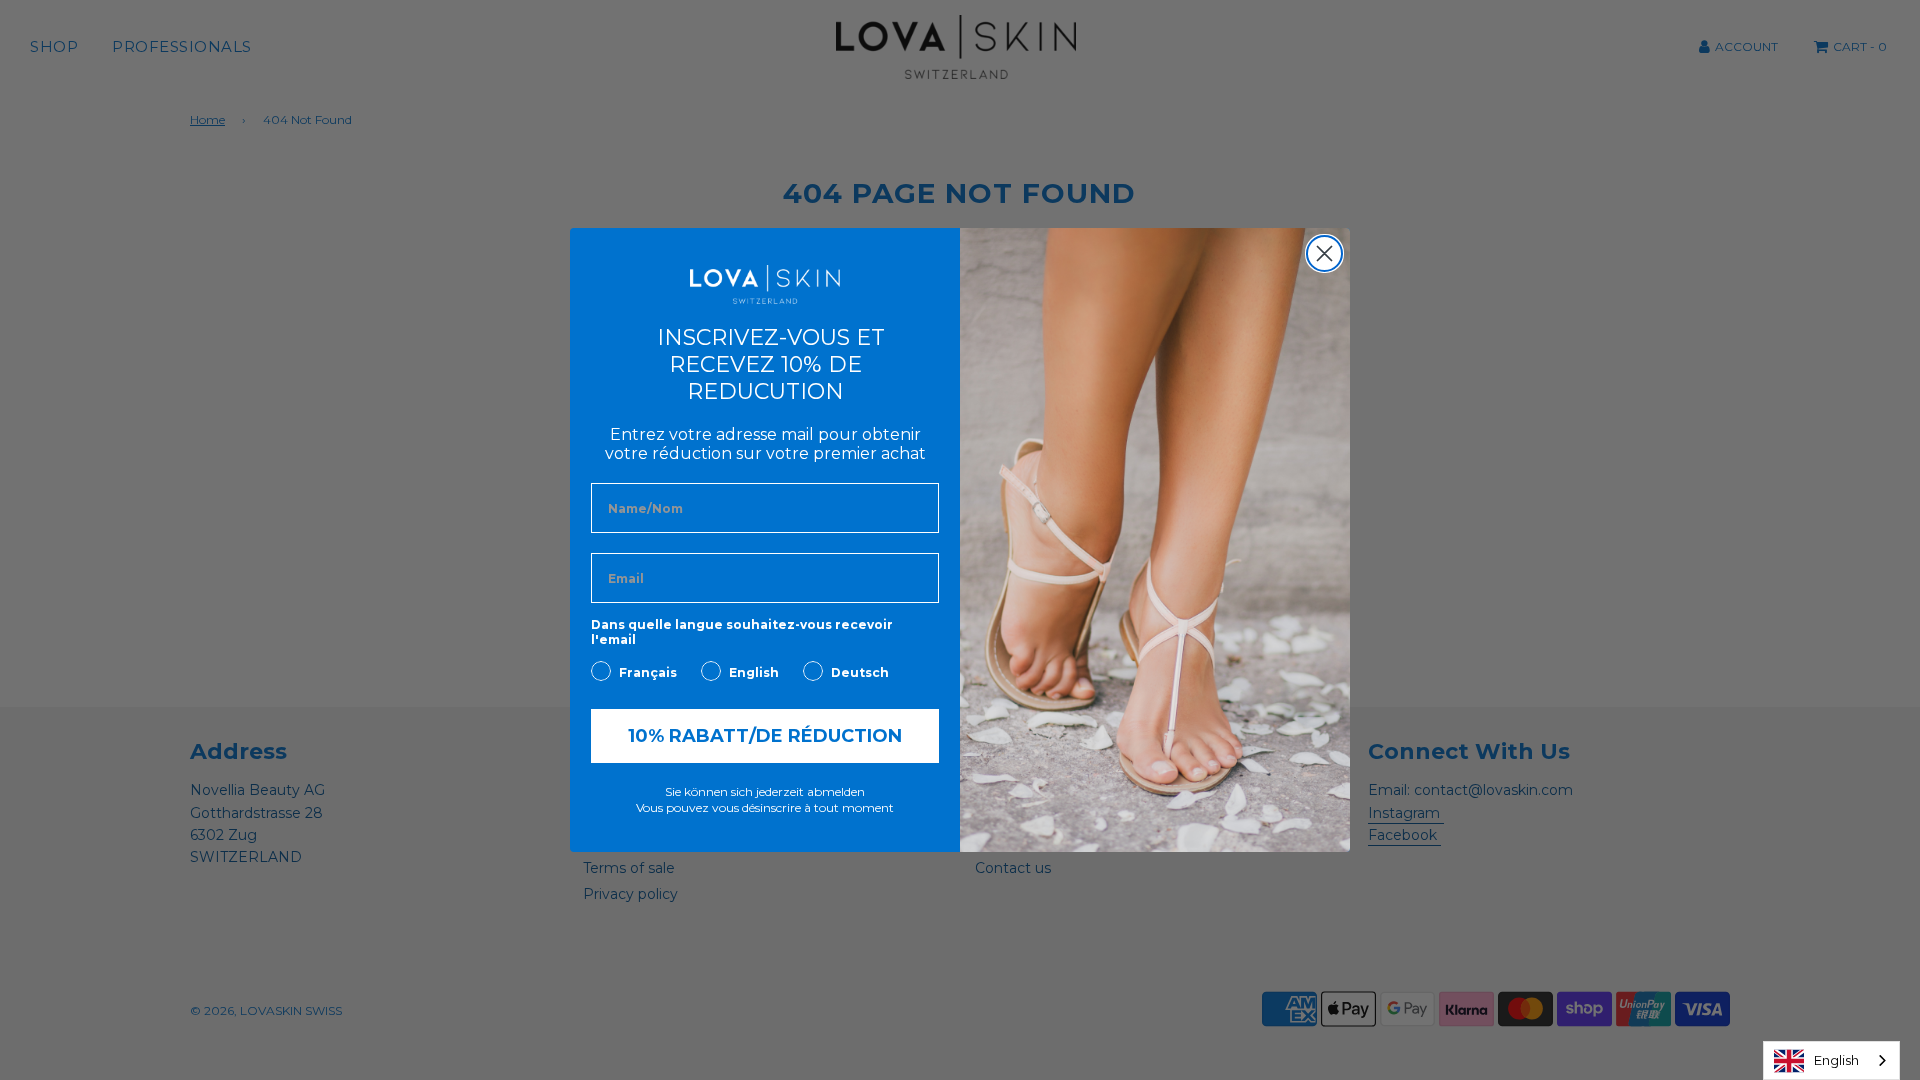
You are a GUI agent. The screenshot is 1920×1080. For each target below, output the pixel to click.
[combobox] (1831, 1060)
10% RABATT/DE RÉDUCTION (765, 736)
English (1836, 1060)
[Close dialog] (1324, 253)
